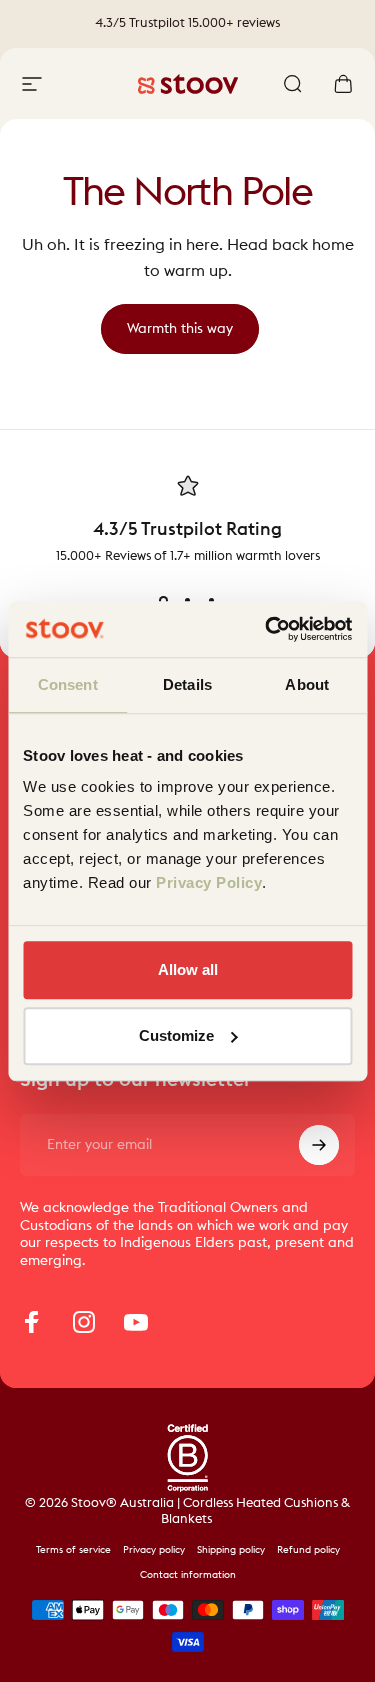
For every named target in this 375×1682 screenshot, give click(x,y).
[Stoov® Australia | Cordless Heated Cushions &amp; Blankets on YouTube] (136, 1322)
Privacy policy (154, 1550)
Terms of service (73, 1550)
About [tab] (307, 684)
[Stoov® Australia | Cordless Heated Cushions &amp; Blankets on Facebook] (32, 1322)
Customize (176, 1035)
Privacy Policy (209, 882)
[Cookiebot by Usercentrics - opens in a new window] (267, 629)
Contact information (188, 1575)
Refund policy (308, 1550)
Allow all (188, 969)
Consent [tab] (68, 684)
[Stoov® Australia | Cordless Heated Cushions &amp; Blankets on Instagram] (84, 1322)
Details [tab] (187, 684)
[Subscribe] (319, 1145)
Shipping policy (231, 1550)
